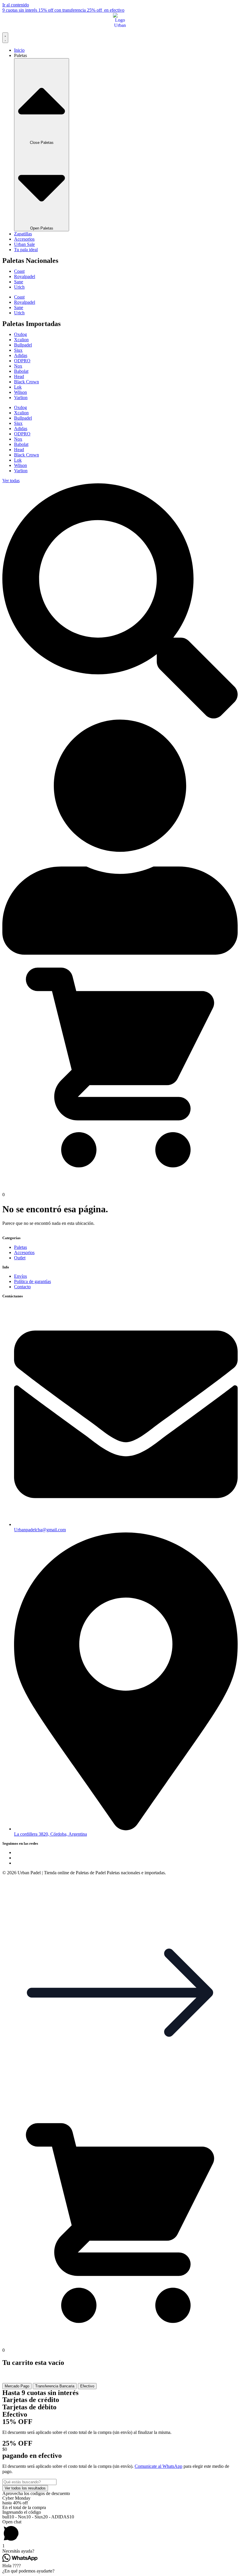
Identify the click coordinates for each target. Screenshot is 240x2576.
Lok (18, 387)
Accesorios (24, 239)
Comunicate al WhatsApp (158, 2466)
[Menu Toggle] (5, 38)
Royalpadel (25, 276)
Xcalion (21, 340)
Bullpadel (23, 345)
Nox (18, 366)
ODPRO (22, 361)
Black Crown (26, 382)
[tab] (17, 2386)
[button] (120, 2109)
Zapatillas (23, 234)
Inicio (19, 50)
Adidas (21, 355)
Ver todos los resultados (25, 2488)
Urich (19, 287)
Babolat (21, 371)
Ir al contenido (16, 5)
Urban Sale (24, 244)
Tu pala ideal (26, 250)
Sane (19, 282)
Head (19, 376)
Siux (18, 350)
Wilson (20, 392)
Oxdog (20, 334)
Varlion (21, 398)
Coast (19, 271)
